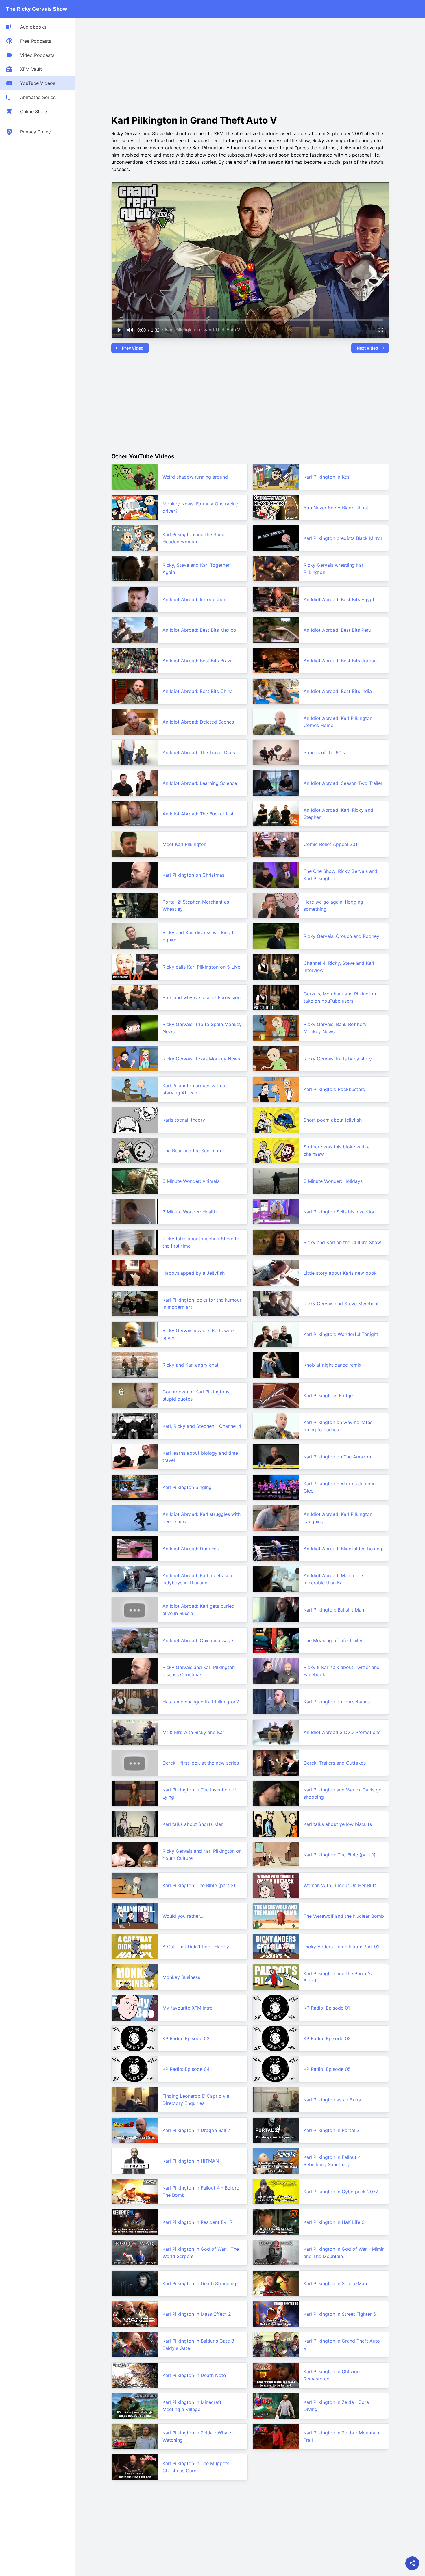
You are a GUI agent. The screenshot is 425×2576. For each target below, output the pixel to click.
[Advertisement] (160, 65)
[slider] (250, 320)
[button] (119, 330)
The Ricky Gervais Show (36, 9)
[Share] (412, 2563)
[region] (250, 260)
